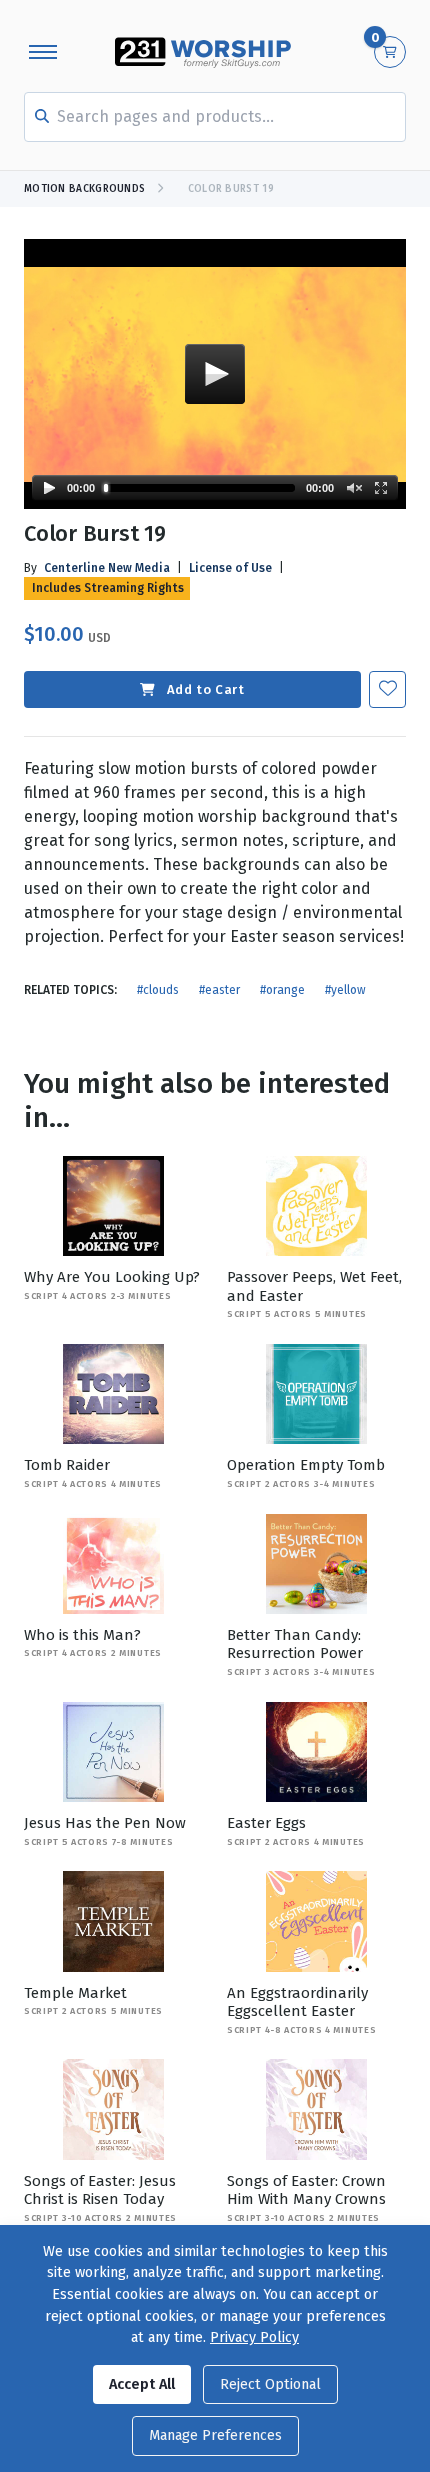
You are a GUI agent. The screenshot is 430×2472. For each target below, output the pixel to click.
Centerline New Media (107, 568)
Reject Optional (270, 2384)
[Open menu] (43, 52)
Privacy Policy (254, 2337)
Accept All (142, 2384)
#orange (282, 990)
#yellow (345, 990)
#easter (219, 990)
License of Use (230, 568)
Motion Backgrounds (84, 189)
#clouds (158, 990)
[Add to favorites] (387, 689)
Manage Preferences (215, 2435)
